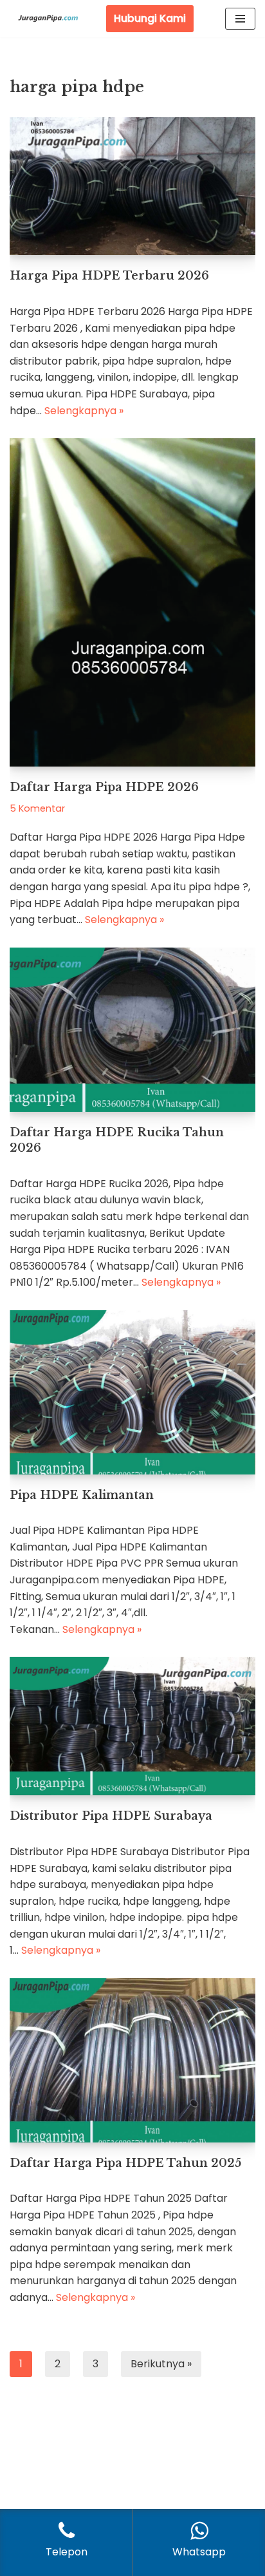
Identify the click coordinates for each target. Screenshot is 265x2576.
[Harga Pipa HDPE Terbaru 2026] (132, 186)
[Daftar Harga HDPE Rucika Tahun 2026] (132, 1030)
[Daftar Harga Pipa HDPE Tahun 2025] (132, 2060)
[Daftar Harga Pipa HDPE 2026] (132, 602)
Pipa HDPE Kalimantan (82, 1495)
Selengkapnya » (84, 411)
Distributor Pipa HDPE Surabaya (111, 1816)
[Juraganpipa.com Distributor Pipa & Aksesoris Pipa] (48, 19)
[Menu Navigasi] (240, 19)
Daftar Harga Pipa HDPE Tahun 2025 (125, 2163)
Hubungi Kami (150, 18)
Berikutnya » (161, 2364)
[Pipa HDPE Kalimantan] (132, 1392)
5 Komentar (37, 808)
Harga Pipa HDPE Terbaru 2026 (109, 276)
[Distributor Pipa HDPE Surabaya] (132, 1726)
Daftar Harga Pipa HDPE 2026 (104, 787)
